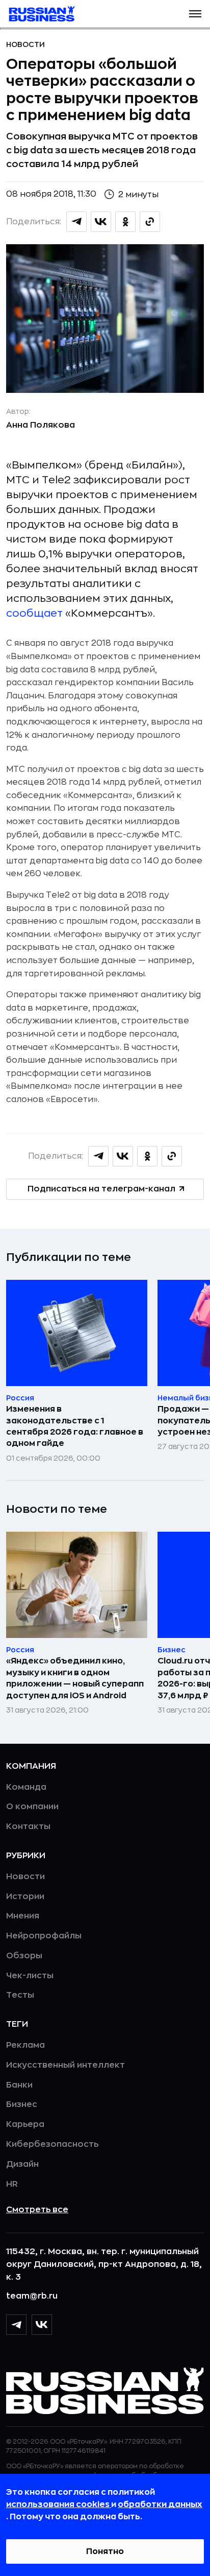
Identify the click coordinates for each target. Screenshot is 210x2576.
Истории (25, 1896)
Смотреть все (37, 2210)
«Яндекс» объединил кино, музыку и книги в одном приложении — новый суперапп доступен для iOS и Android (75, 1678)
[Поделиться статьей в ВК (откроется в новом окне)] (101, 222)
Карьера (25, 2124)
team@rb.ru (32, 2296)
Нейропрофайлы (44, 1936)
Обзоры (24, 1956)
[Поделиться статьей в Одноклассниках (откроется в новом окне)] (125, 222)
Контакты (28, 1826)
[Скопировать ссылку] (150, 222)
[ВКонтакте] (42, 2325)
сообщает (34, 613)
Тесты (20, 1995)
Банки (19, 2085)
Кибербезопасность (52, 2144)
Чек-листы (30, 1976)
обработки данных (160, 2504)
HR (12, 2184)
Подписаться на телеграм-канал (101, 1189)
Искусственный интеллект (65, 2065)
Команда (26, 1787)
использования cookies (59, 2504)
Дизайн (22, 2164)
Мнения (23, 1916)
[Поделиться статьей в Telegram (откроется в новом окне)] (76, 222)
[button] (195, 14)
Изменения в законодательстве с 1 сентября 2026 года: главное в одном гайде (75, 1426)
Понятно (105, 2551)
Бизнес (22, 2104)
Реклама (25, 2045)
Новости (25, 44)
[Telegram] (16, 2325)
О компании (32, 1807)
